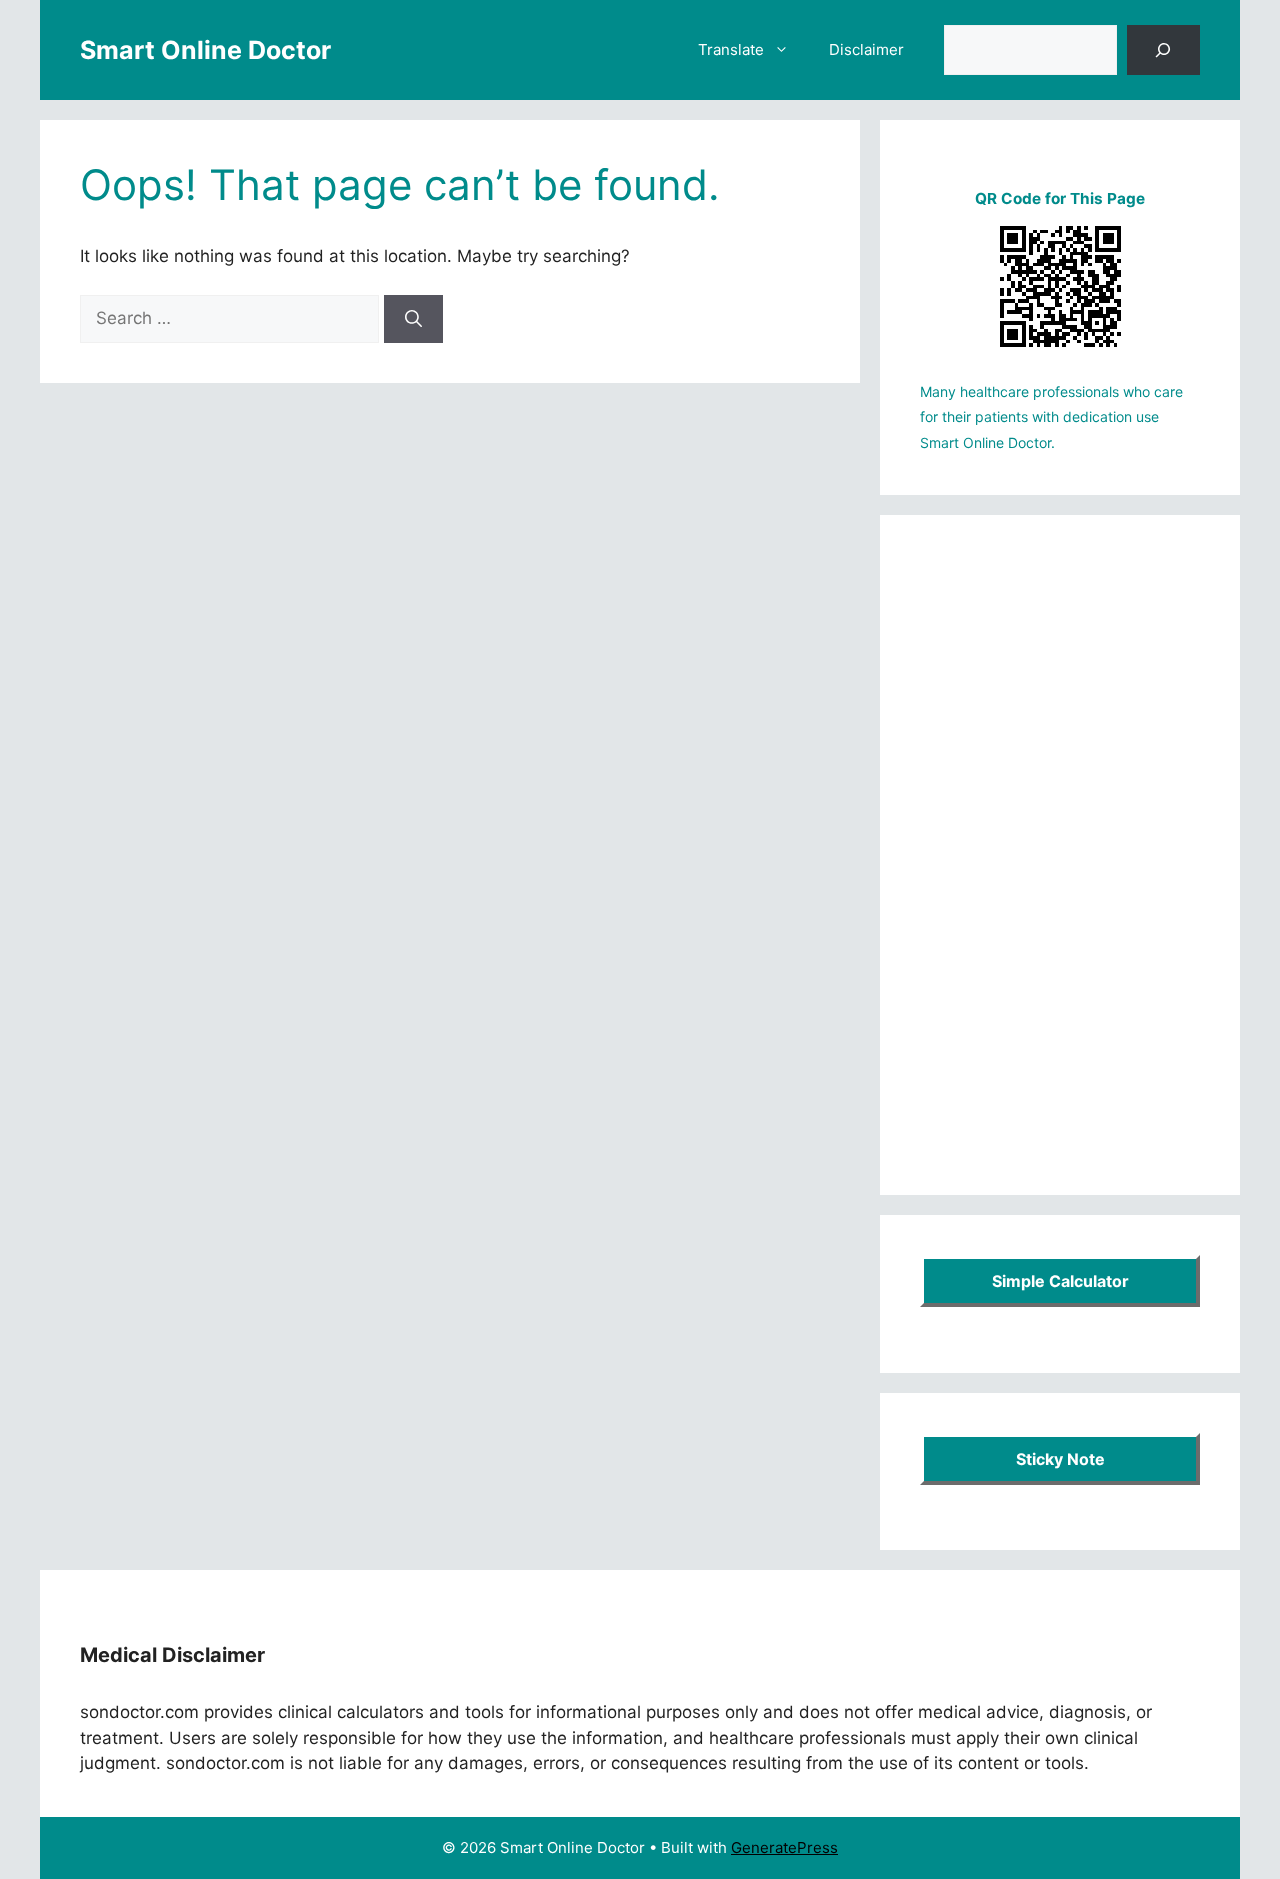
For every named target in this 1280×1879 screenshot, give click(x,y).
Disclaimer (866, 49)
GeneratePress (784, 1847)
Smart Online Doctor (205, 50)
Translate (731, 49)
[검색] (1163, 50)
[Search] (413, 319)
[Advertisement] (1060, 855)
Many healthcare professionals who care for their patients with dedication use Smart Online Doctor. (1051, 417)
